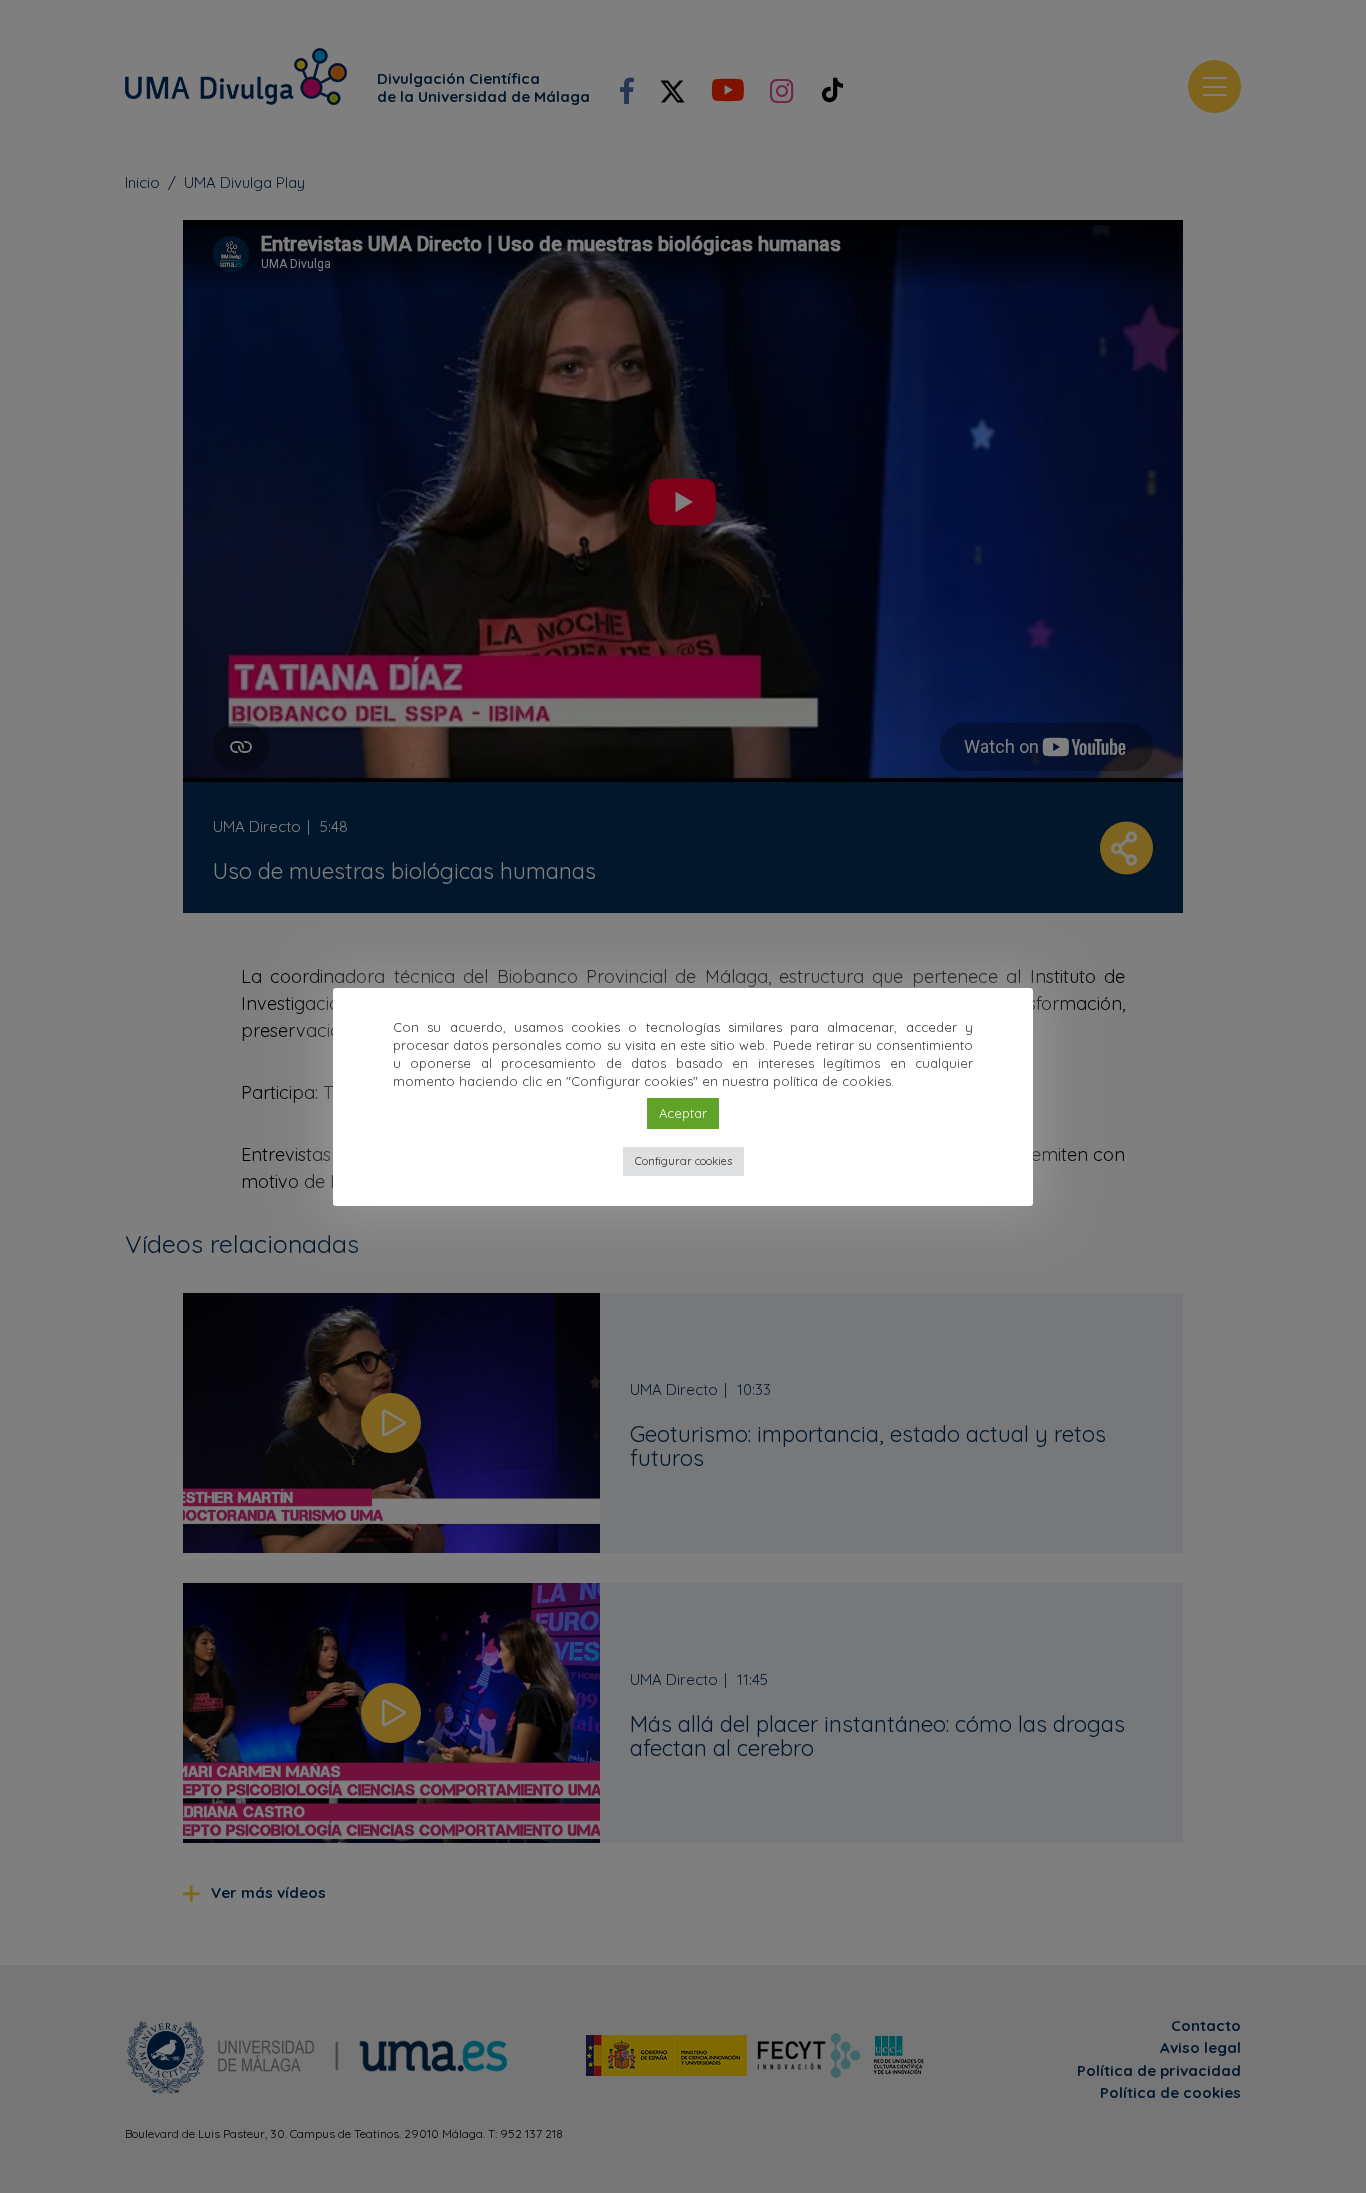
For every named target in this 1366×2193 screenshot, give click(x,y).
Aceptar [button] (683, 1113)
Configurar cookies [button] (683, 1161)
